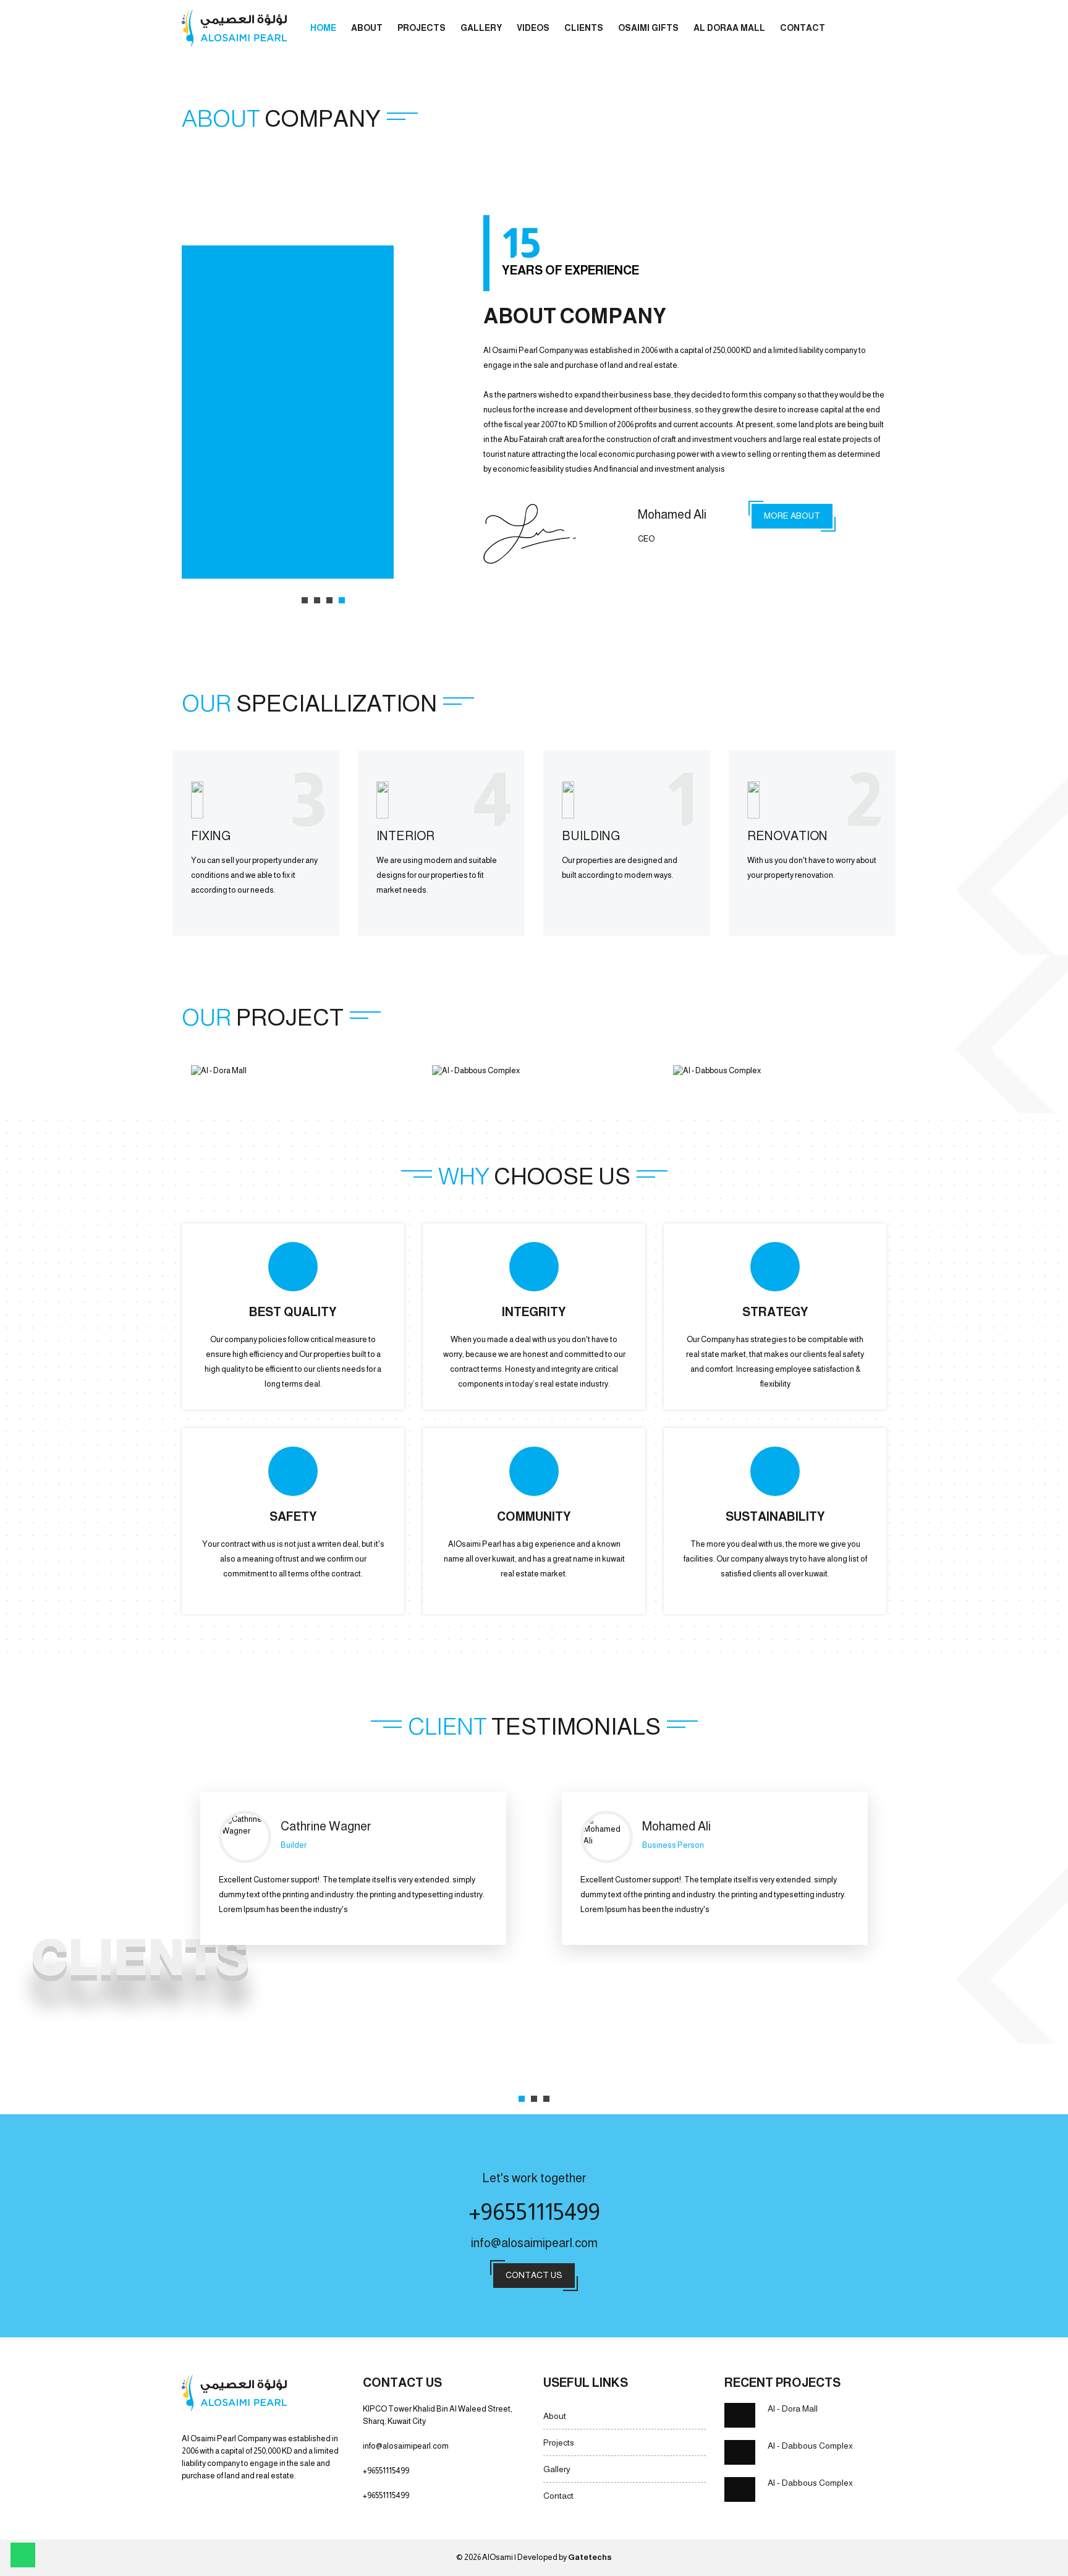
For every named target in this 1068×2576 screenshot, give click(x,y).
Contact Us (534, 2275)
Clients (584, 28)
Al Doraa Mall (729, 28)
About (367, 28)
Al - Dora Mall (793, 2408)
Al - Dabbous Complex (810, 2446)
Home (323, 28)
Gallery (481, 28)
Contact (803, 28)
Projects (422, 28)
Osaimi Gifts (648, 28)
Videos (533, 28)
